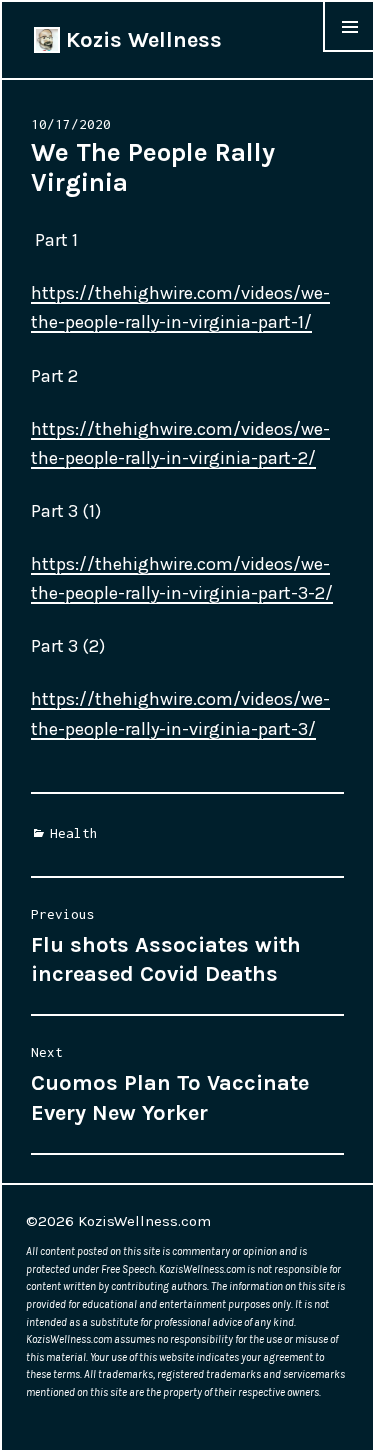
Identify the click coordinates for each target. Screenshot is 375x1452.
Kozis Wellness (141, 40)
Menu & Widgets (349, 51)
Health (74, 833)
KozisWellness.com (144, 1221)
